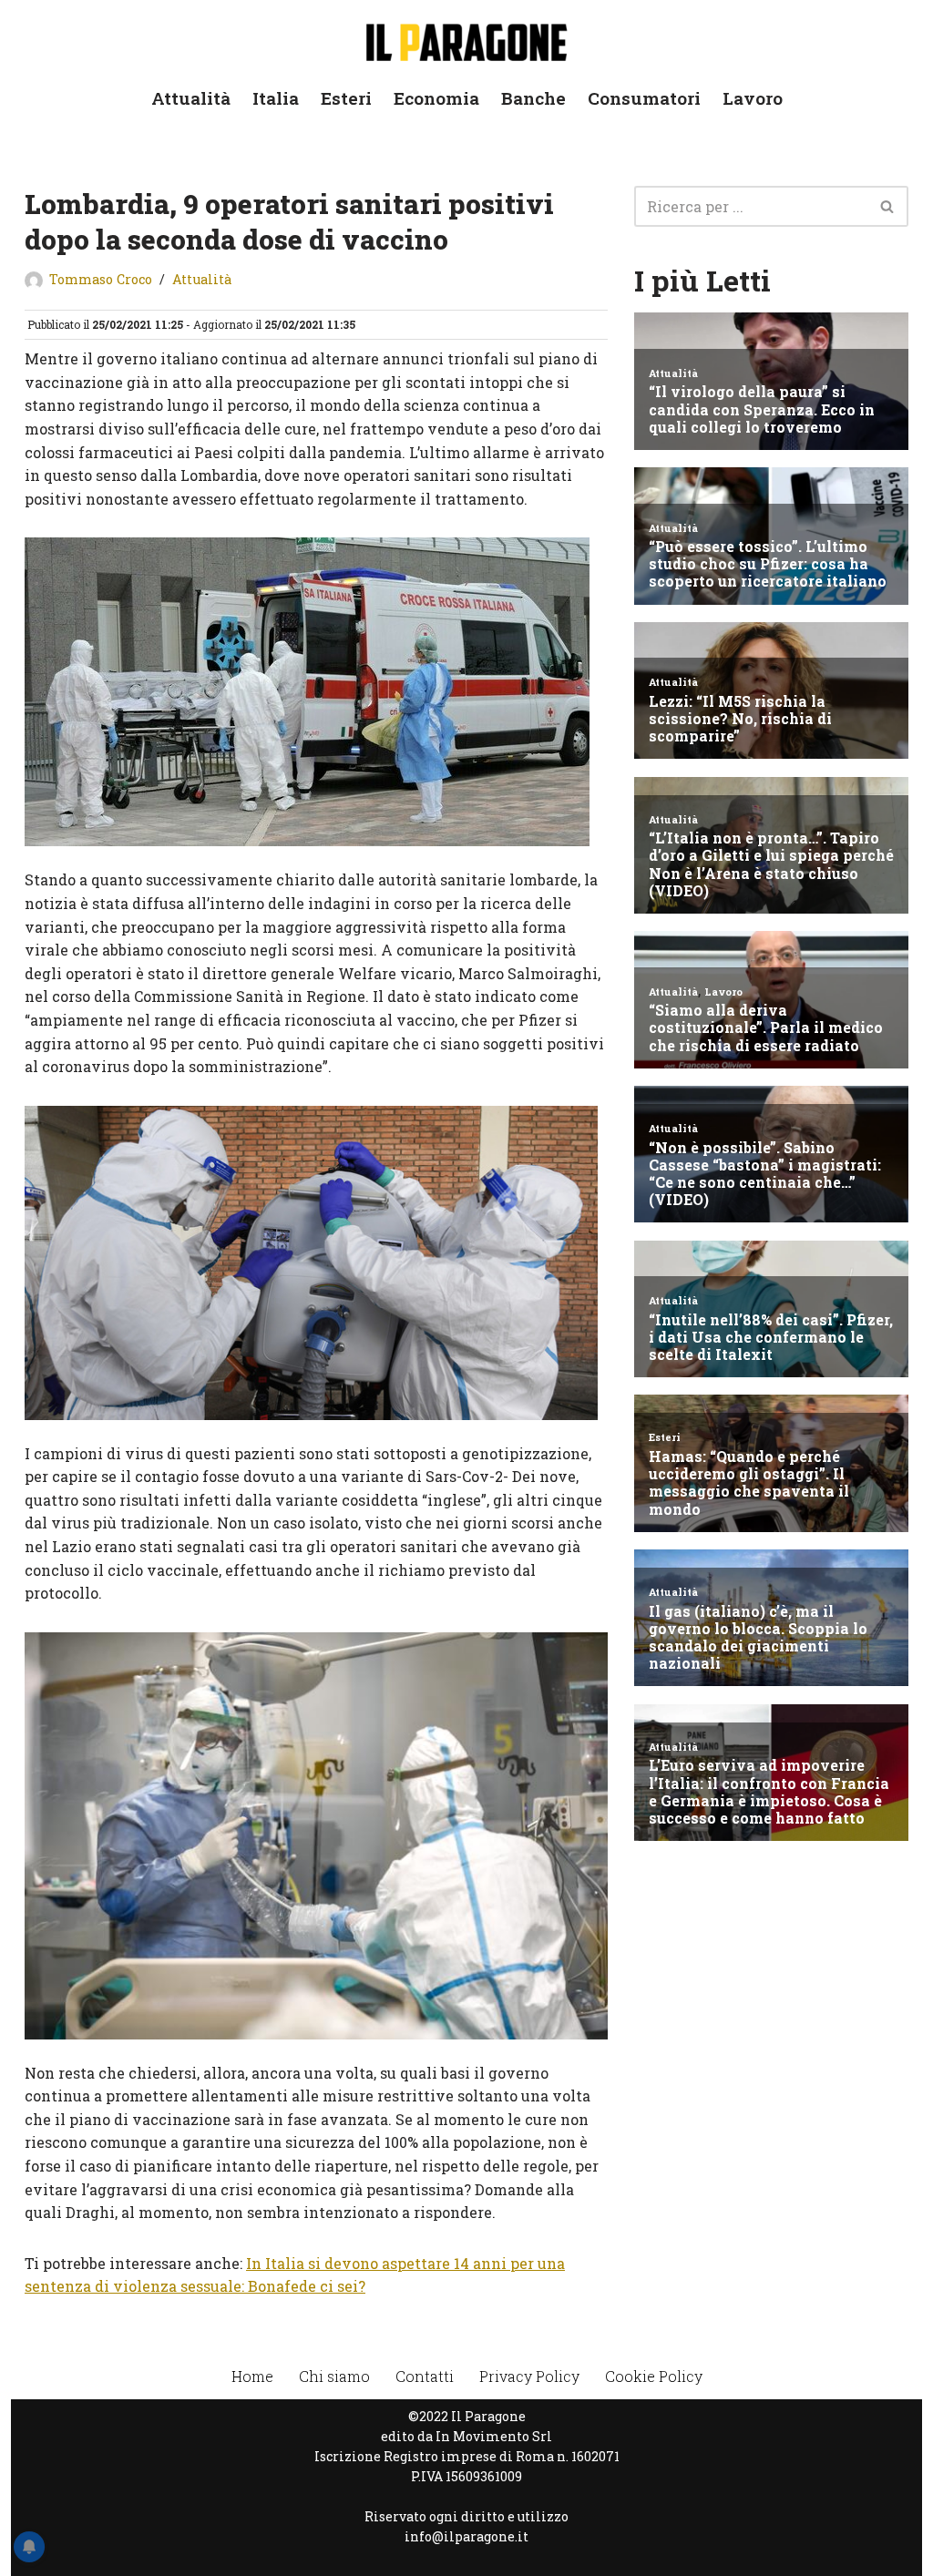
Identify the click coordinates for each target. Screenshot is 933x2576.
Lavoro (753, 98)
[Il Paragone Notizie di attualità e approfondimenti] (466, 39)
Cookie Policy (654, 2376)
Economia (436, 98)
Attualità (191, 98)
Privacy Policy (529, 2376)
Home (252, 2376)
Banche (533, 98)
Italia (276, 98)
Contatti (425, 2376)
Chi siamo (334, 2376)
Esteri (346, 98)
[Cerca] (888, 206)
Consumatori (644, 98)
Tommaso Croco (101, 279)
